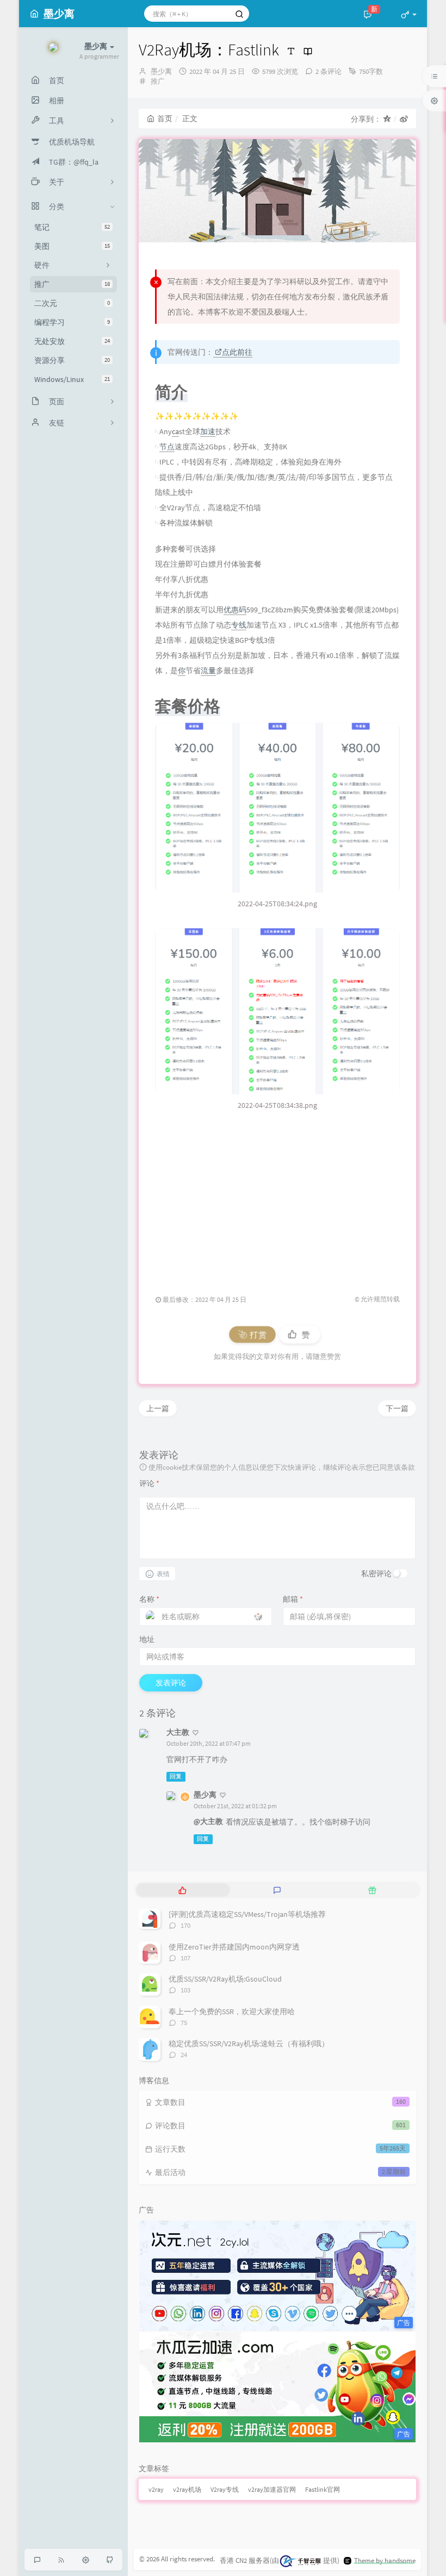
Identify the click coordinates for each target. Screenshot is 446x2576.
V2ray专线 (225, 2489)
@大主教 (208, 1821)
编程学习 (72, 322)
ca (175, 431)
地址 (147, 1639)
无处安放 (72, 341)
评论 (149, 1483)
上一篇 (158, 1408)
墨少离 (161, 71)
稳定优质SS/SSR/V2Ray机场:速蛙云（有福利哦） (249, 2044)
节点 (167, 447)
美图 (72, 246)
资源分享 (72, 360)
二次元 (72, 303)
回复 (176, 1776)
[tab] (182, 1890)
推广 (72, 284)
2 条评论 (329, 71)
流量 (208, 670)
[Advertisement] (277, 1196)
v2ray (156, 2489)
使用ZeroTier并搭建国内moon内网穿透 (234, 1947)
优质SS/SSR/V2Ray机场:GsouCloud (225, 1979)
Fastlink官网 (323, 2489)
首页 (165, 118)
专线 (239, 625)
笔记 (72, 227)
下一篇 (397, 1408)
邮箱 (293, 1599)
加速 (208, 431)
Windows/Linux (72, 379)
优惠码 (235, 610)
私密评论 (376, 1574)
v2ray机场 (187, 2489)
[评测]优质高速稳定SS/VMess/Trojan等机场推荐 (247, 1914)
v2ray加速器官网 (272, 2489)
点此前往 (237, 352)
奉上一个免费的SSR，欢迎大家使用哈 (232, 2011)
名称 (149, 1599)
